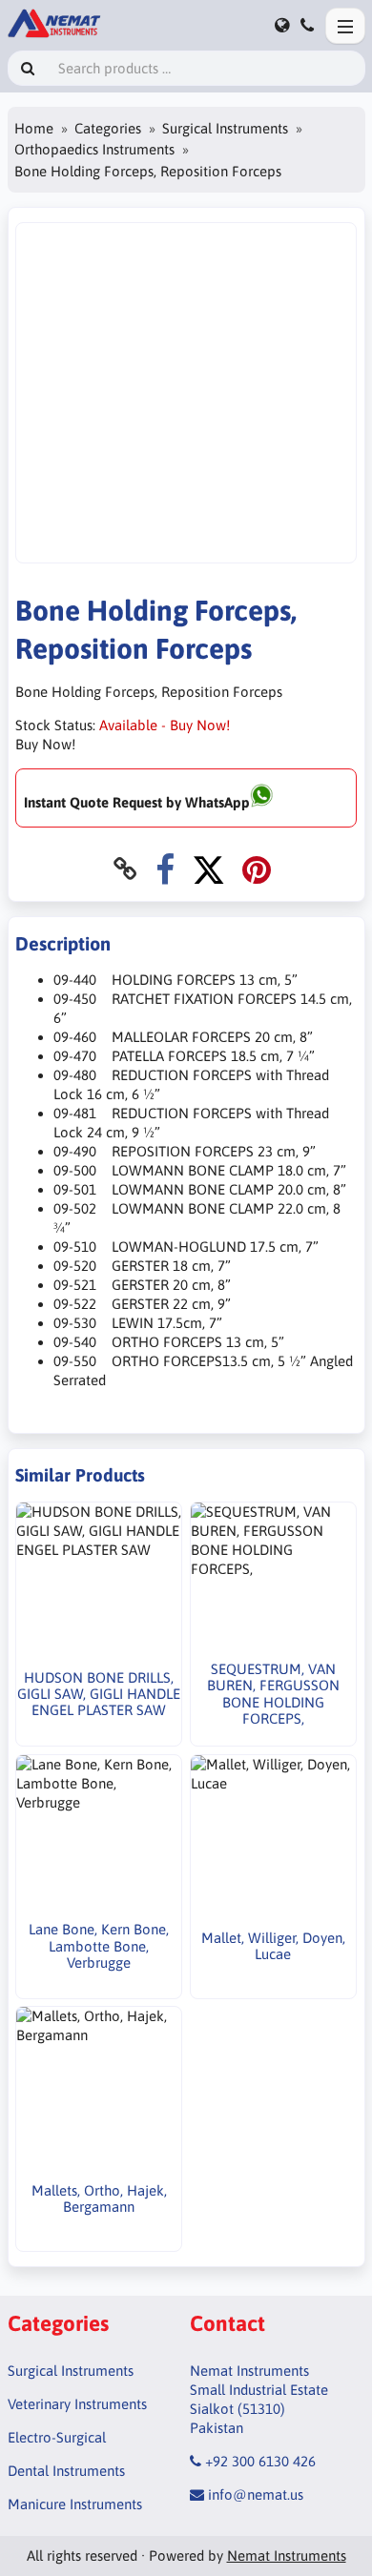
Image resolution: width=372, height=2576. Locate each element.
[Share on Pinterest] (257, 869)
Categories (108, 128)
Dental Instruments (66, 2471)
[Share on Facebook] (165, 869)
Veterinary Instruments (77, 2404)
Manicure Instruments (75, 2504)
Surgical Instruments (225, 128)
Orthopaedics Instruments (94, 149)
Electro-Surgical (57, 2437)
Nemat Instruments (287, 2556)
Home (34, 128)
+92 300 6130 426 (260, 2461)
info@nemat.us (256, 2494)
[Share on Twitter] (208, 869)
